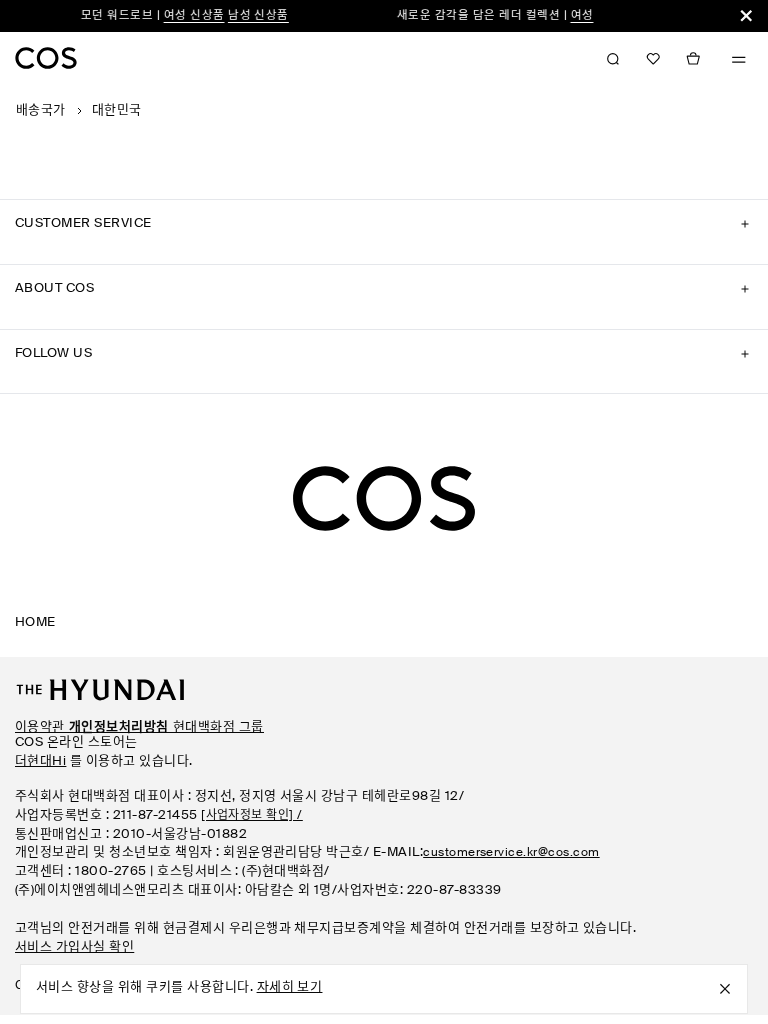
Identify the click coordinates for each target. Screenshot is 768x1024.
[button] (653, 59)
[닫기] (746, 16)
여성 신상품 (185, 16)
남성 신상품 (250, 16)
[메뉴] (739, 60)
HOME (35, 622)
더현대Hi (40, 761)
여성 (573, 16)
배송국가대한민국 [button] (79, 110)
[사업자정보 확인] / (252, 816)
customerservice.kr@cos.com (511, 853)
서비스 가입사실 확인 (74, 947)
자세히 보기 (290, 987)
